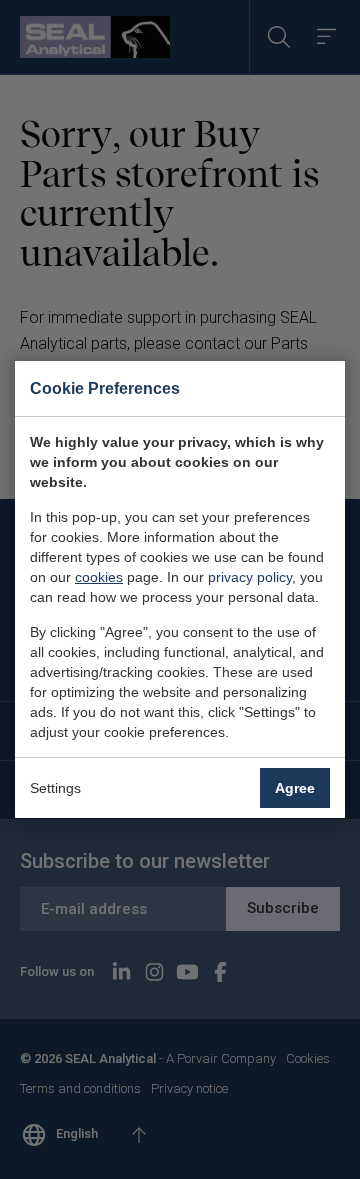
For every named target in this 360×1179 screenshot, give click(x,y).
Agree (295, 788)
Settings (55, 788)
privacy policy (250, 577)
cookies (99, 577)
